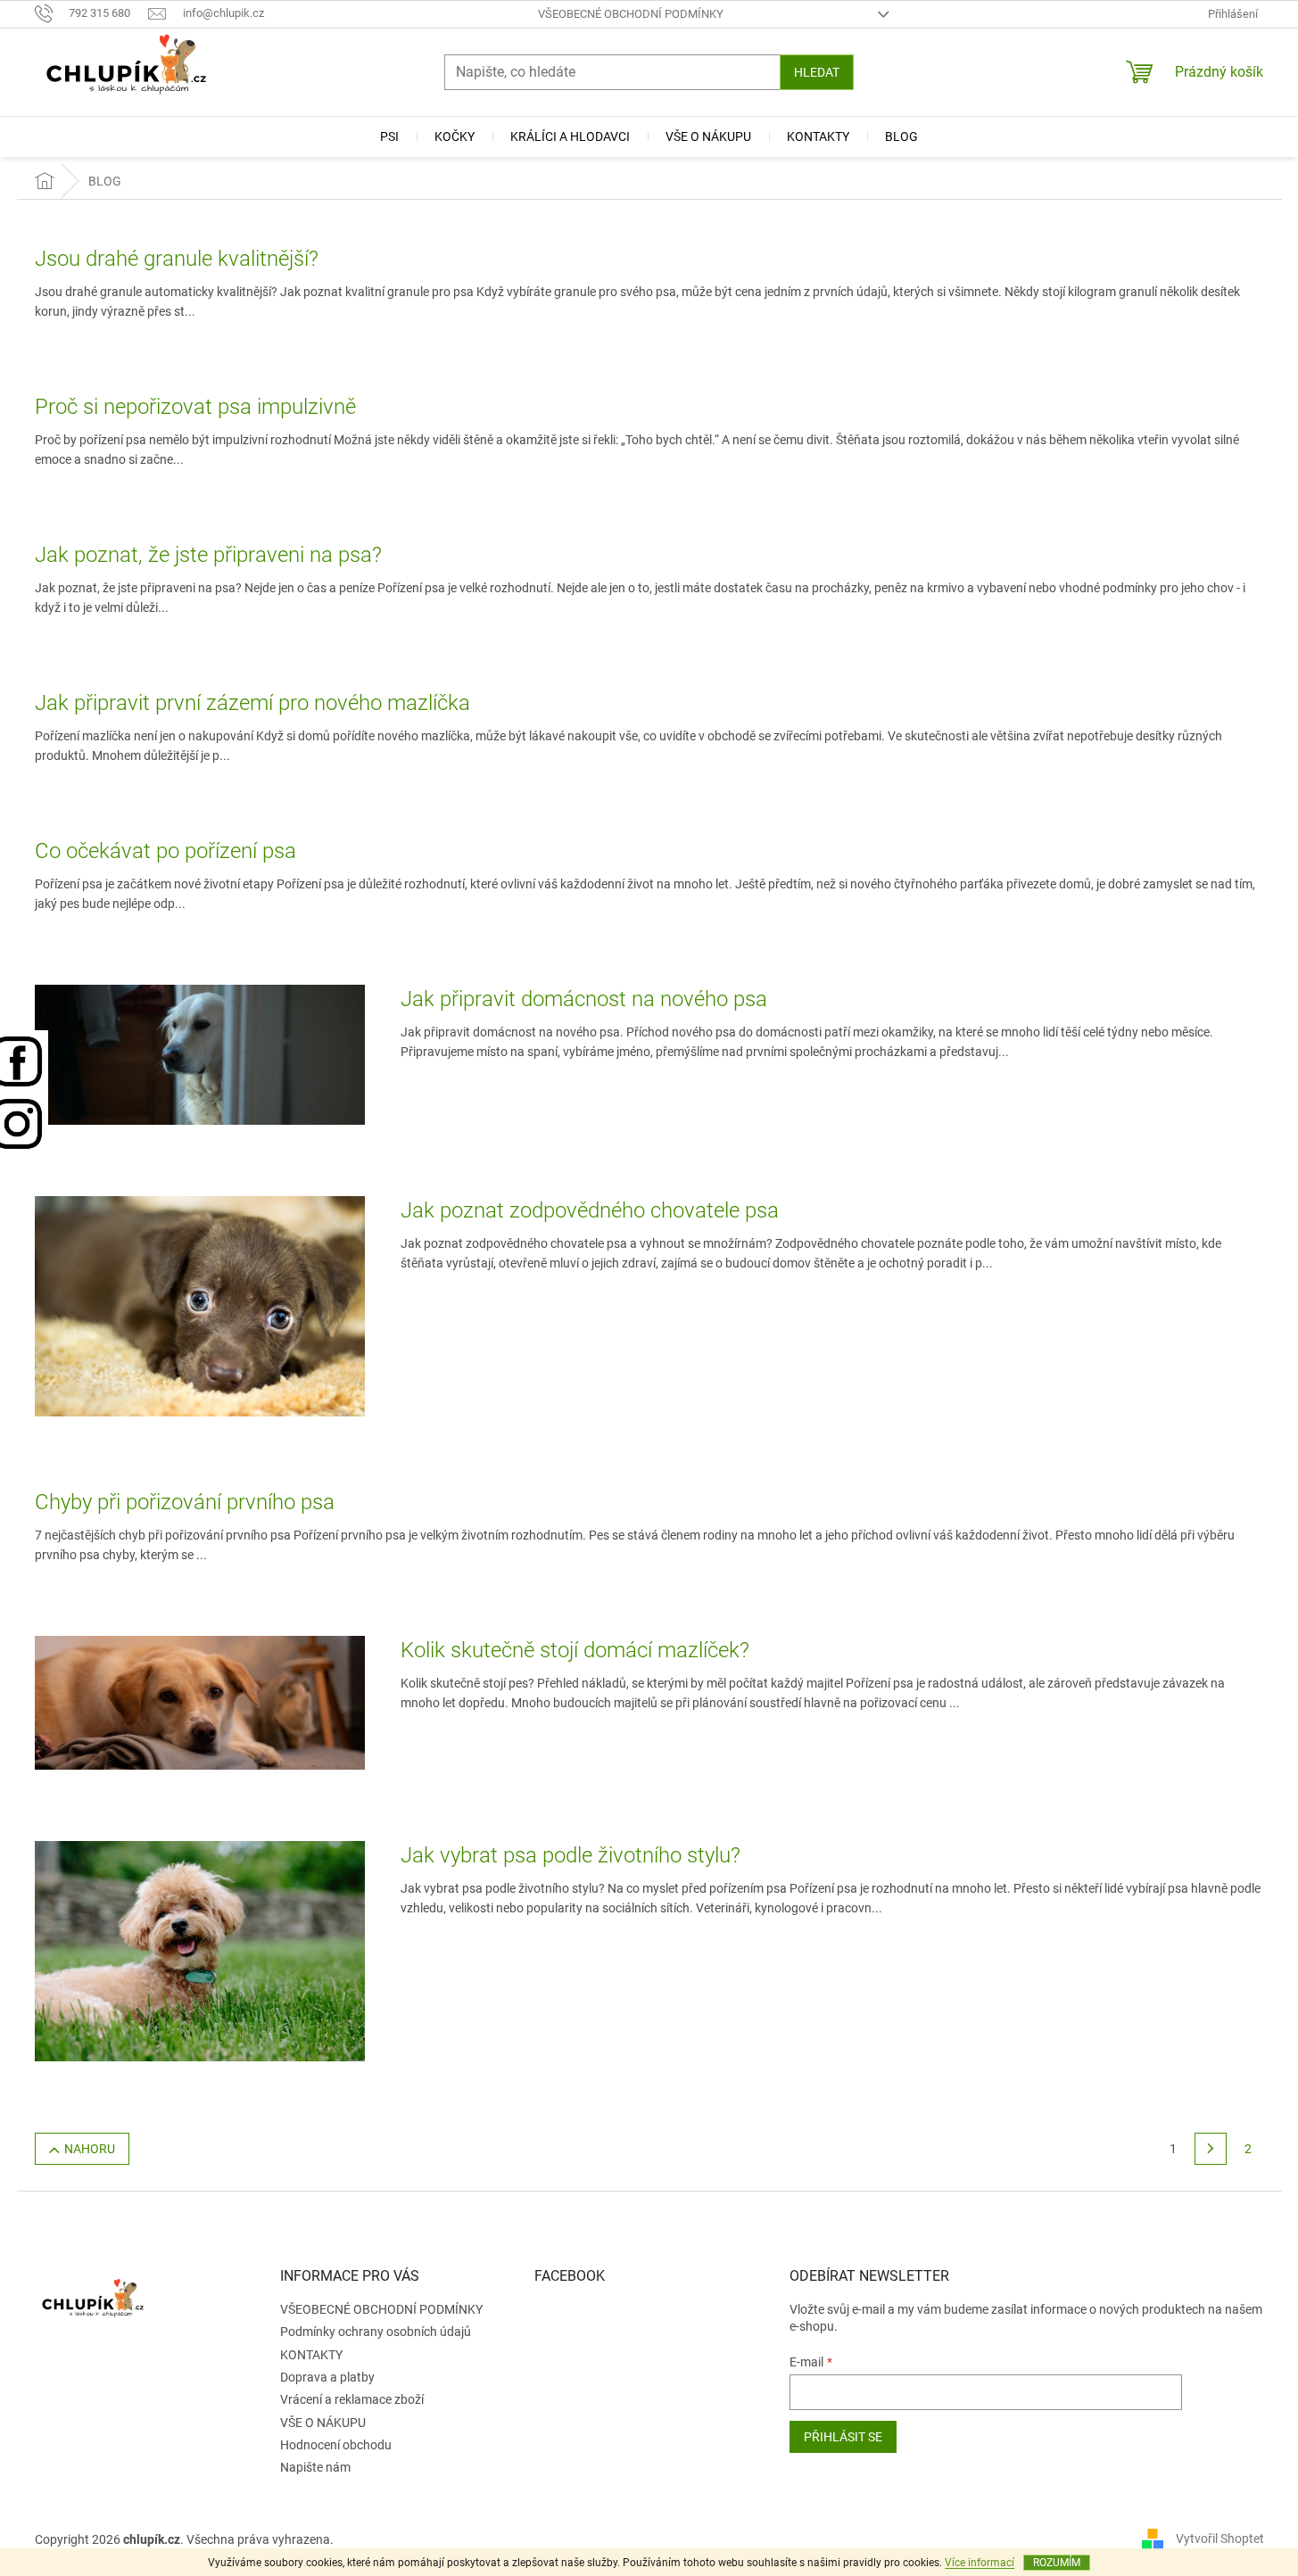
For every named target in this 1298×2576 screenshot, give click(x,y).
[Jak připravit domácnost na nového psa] (200, 1053)
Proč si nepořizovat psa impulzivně (195, 407)
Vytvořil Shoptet (1220, 2539)
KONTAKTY (311, 2355)
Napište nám (315, 2467)
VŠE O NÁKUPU (323, 2423)
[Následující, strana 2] (1211, 2149)
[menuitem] (389, 136)
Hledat (817, 72)
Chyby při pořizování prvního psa (185, 1502)
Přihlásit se (843, 2437)
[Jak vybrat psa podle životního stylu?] (200, 1951)
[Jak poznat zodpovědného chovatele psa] (200, 1305)
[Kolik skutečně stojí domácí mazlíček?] (200, 1702)
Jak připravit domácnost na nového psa (584, 999)
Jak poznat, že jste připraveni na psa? (208, 555)
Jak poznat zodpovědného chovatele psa (590, 1210)
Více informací (980, 2563)
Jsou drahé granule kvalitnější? (177, 259)
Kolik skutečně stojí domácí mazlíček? (575, 1650)
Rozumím (1057, 2563)
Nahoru (90, 2149)
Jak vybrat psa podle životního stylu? (570, 1855)
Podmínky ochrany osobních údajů (376, 2332)
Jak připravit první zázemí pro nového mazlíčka (252, 703)
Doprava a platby (327, 2377)
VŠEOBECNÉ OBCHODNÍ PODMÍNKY (631, 14)
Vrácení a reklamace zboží (352, 2399)
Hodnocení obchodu (336, 2445)
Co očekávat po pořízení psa (165, 851)
